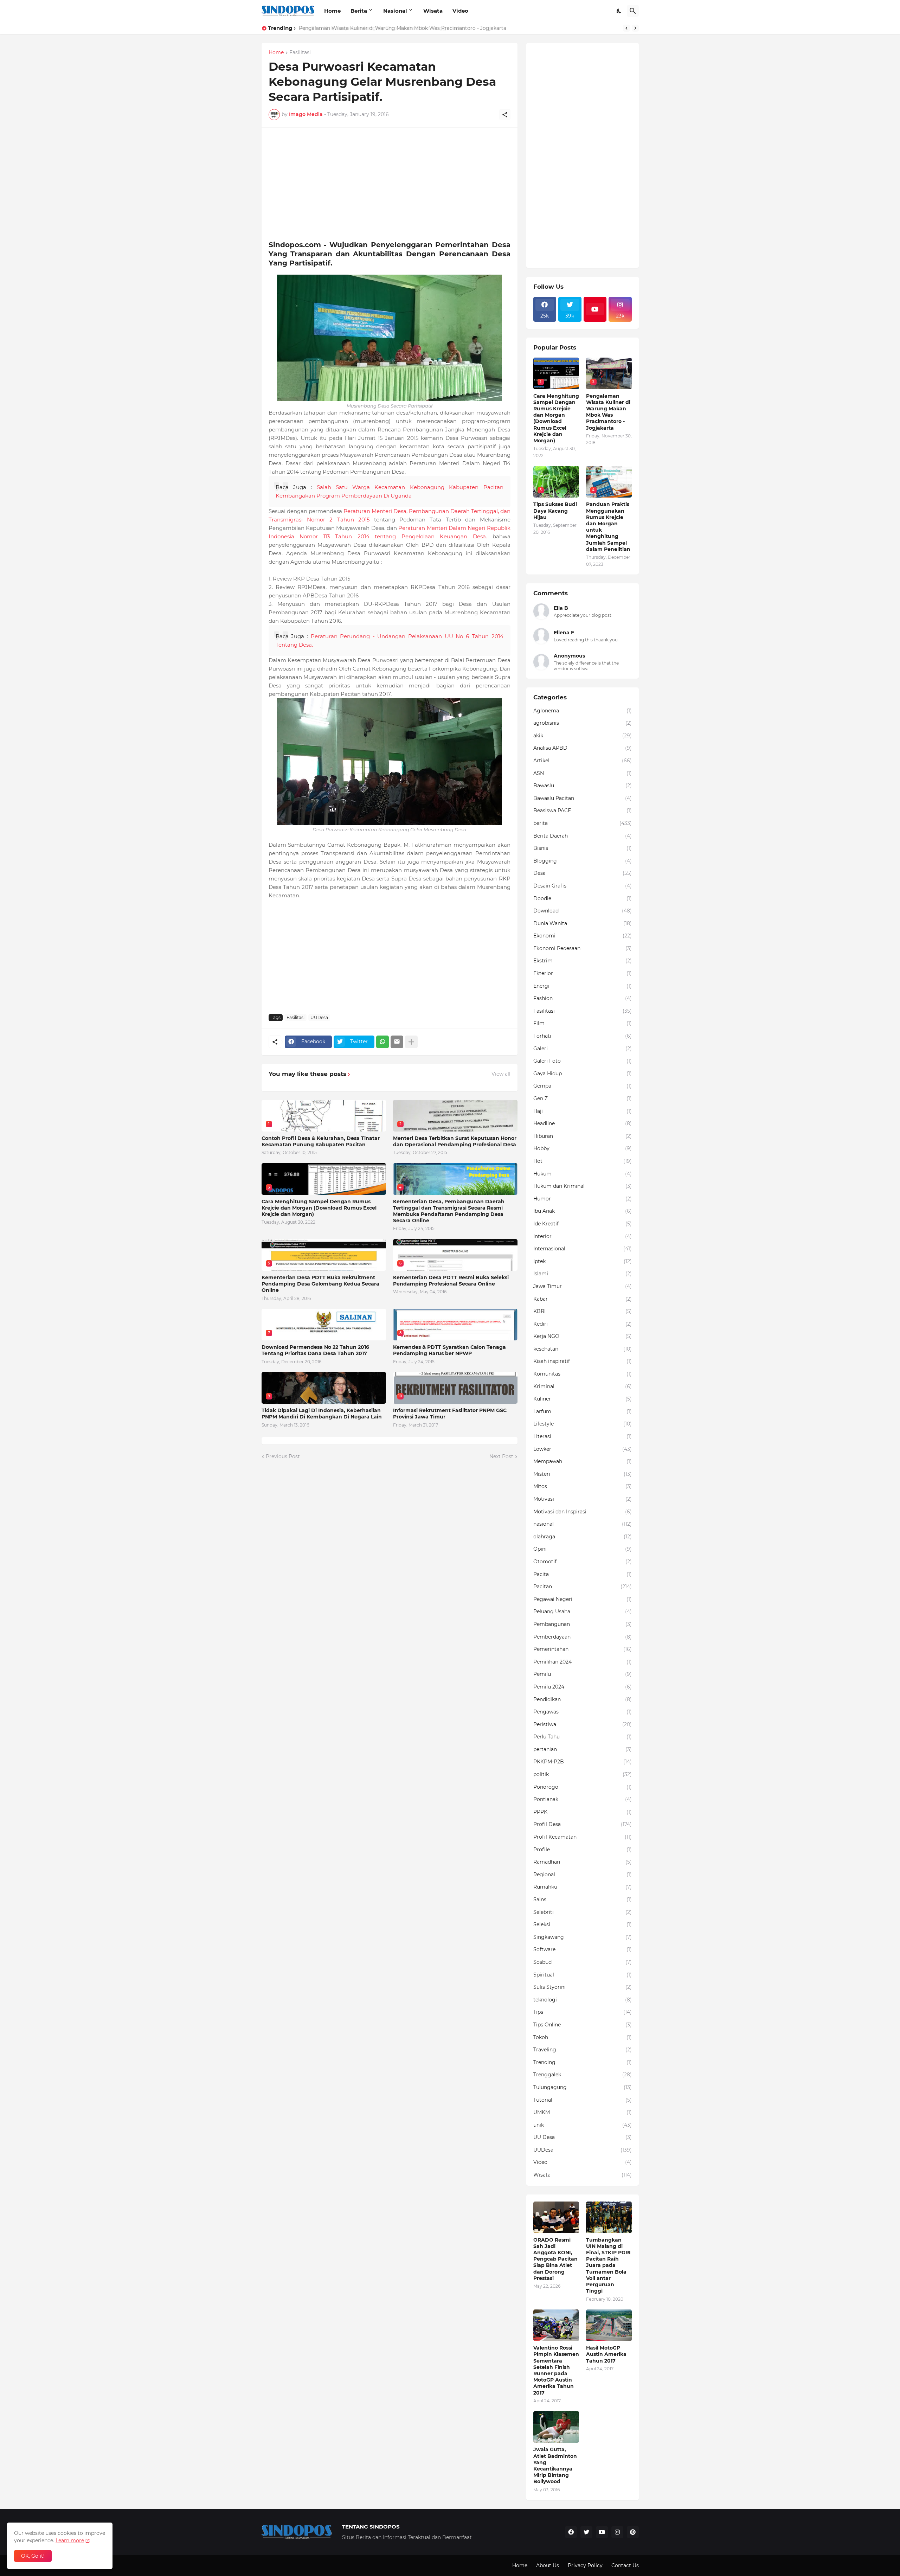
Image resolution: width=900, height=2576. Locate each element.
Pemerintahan (583, 1649)
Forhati (583, 1036)
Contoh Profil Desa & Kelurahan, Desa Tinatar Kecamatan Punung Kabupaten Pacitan (321, 1141)
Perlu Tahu (583, 1737)
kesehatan (583, 1349)
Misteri (583, 1474)
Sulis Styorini (583, 1987)
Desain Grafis (583, 886)
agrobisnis (583, 723)
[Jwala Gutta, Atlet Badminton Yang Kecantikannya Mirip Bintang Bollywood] (556, 2427)
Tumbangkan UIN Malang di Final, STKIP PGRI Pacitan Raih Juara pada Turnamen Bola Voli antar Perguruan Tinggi (608, 2266)
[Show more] (411, 1042)
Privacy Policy (585, 2565)
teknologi (583, 2000)
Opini (583, 1549)
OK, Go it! (33, 2556)
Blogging (583, 861)
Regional (583, 1875)
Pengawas (583, 1712)
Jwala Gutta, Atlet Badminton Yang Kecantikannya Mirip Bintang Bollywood (555, 2465)
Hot (583, 1161)
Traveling (583, 2050)
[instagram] (617, 2532)
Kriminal (583, 1386)
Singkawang (583, 1937)
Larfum (583, 1411)
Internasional (583, 1249)
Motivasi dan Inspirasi (583, 1512)
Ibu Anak (583, 1211)
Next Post (501, 1456)
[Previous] (626, 28)
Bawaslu (583, 786)
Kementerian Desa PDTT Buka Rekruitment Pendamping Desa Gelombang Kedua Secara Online (320, 1284)
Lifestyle (583, 1424)
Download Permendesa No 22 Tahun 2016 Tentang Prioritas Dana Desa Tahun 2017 (315, 1350)
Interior (583, 1236)
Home (332, 11)
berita (583, 823)
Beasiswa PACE (583, 810)
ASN (583, 773)
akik (583, 736)
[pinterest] (633, 2532)
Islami (583, 1274)
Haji (583, 1111)
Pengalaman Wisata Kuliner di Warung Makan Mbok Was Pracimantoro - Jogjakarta (403, 28)
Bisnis (583, 848)
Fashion (583, 998)
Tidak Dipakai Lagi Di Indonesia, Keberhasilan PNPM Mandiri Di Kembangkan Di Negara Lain (322, 1414)
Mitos (583, 1486)
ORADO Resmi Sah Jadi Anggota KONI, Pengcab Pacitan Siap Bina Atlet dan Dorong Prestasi (555, 2259)
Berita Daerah (583, 836)
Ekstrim (583, 961)
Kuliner (583, 1399)
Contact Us (625, 2565)
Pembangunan (583, 1624)
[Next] (635, 28)
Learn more (70, 2540)
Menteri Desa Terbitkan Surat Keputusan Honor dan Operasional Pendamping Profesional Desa (455, 1141)
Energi (583, 986)
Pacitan (583, 1587)
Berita (359, 11)
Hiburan (583, 1136)
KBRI (583, 1311)
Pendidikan (583, 1699)
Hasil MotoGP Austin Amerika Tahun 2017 (606, 2354)
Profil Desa (583, 1824)
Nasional (395, 11)
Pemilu (583, 1674)
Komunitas (583, 1374)
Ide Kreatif (583, 1224)
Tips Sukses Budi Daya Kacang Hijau (555, 511)
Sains (583, 1899)
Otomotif (583, 1562)
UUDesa (319, 1017)
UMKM (583, 2112)
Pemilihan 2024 (583, 1662)
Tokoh (583, 2037)
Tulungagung (583, 2087)
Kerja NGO (583, 1336)
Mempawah (583, 1461)
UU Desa (583, 2137)
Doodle (583, 898)
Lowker (583, 1449)
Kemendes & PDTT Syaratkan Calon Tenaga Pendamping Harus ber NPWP (449, 1350)
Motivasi (583, 1499)
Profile (583, 1850)
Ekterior (583, 973)
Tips (583, 2012)
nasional (583, 1524)
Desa (583, 873)
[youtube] (595, 309)
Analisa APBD (583, 748)
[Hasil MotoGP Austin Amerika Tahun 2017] (609, 2325)
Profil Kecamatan (583, 1837)
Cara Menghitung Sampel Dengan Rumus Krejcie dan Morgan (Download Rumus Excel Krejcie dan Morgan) (319, 1208)
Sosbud (583, 1962)
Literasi (583, 1436)
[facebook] (571, 2532)
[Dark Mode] (619, 11)
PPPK (583, 1812)
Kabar (583, 1299)
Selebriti (583, 1912)
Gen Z (583, 1098)
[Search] (633, 11)
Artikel (583, 761)
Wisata (433, 11)
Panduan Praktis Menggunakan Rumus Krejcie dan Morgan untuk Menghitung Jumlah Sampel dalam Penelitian (608, 527)
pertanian (583, 1749)
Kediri (583, 1324)
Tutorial (583, 2100)
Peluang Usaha (583, 1611)
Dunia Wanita (583, 923)
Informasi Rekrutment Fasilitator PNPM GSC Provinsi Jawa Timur (450, 1414)
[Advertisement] (390, 184)
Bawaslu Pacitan (583, 798)
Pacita (583, 1574)
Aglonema (583, 711)
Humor (583, 1199)
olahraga (583, 1537)
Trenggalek (583, 2075)
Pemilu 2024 (583, 1687)
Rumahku (583, 1887)
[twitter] (586, 2532)
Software (583, 1949)
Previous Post (283, 1456)
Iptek (583, 1261)
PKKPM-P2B (583, 1762)
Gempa (583, 1086)
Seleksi (583, 1924)
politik (583, 1774)
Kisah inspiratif (583, 1361)
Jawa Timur (583, 1286)
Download (583, 911)
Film (583, 1023)
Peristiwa (583, 1724)
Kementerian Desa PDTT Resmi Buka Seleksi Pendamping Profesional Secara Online (451, 1281)
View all (501, 1074)
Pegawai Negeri (583, 1599)
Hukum (583, 1174)
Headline (583, 1123)
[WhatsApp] (382, 1042)
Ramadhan (583, 1862)
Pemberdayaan (583, 1637)
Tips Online (583, 2025)
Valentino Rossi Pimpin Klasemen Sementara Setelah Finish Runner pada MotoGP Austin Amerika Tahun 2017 (556, 2370)
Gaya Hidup (583, 1074)
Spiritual (583, 1975)
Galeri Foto (583, 1061)
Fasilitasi (300, 53)
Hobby (583, 1148)
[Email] (397, 1042)
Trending (583, 2062)
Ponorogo (583, 1787)
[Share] (505, 115)
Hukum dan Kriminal (583, 1186)
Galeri (583, 1049)
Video (460, 11)
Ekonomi (583, 936)
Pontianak (583, 1799)
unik (583, 2125)
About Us (548, 2565)
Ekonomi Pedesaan (583, 948)
